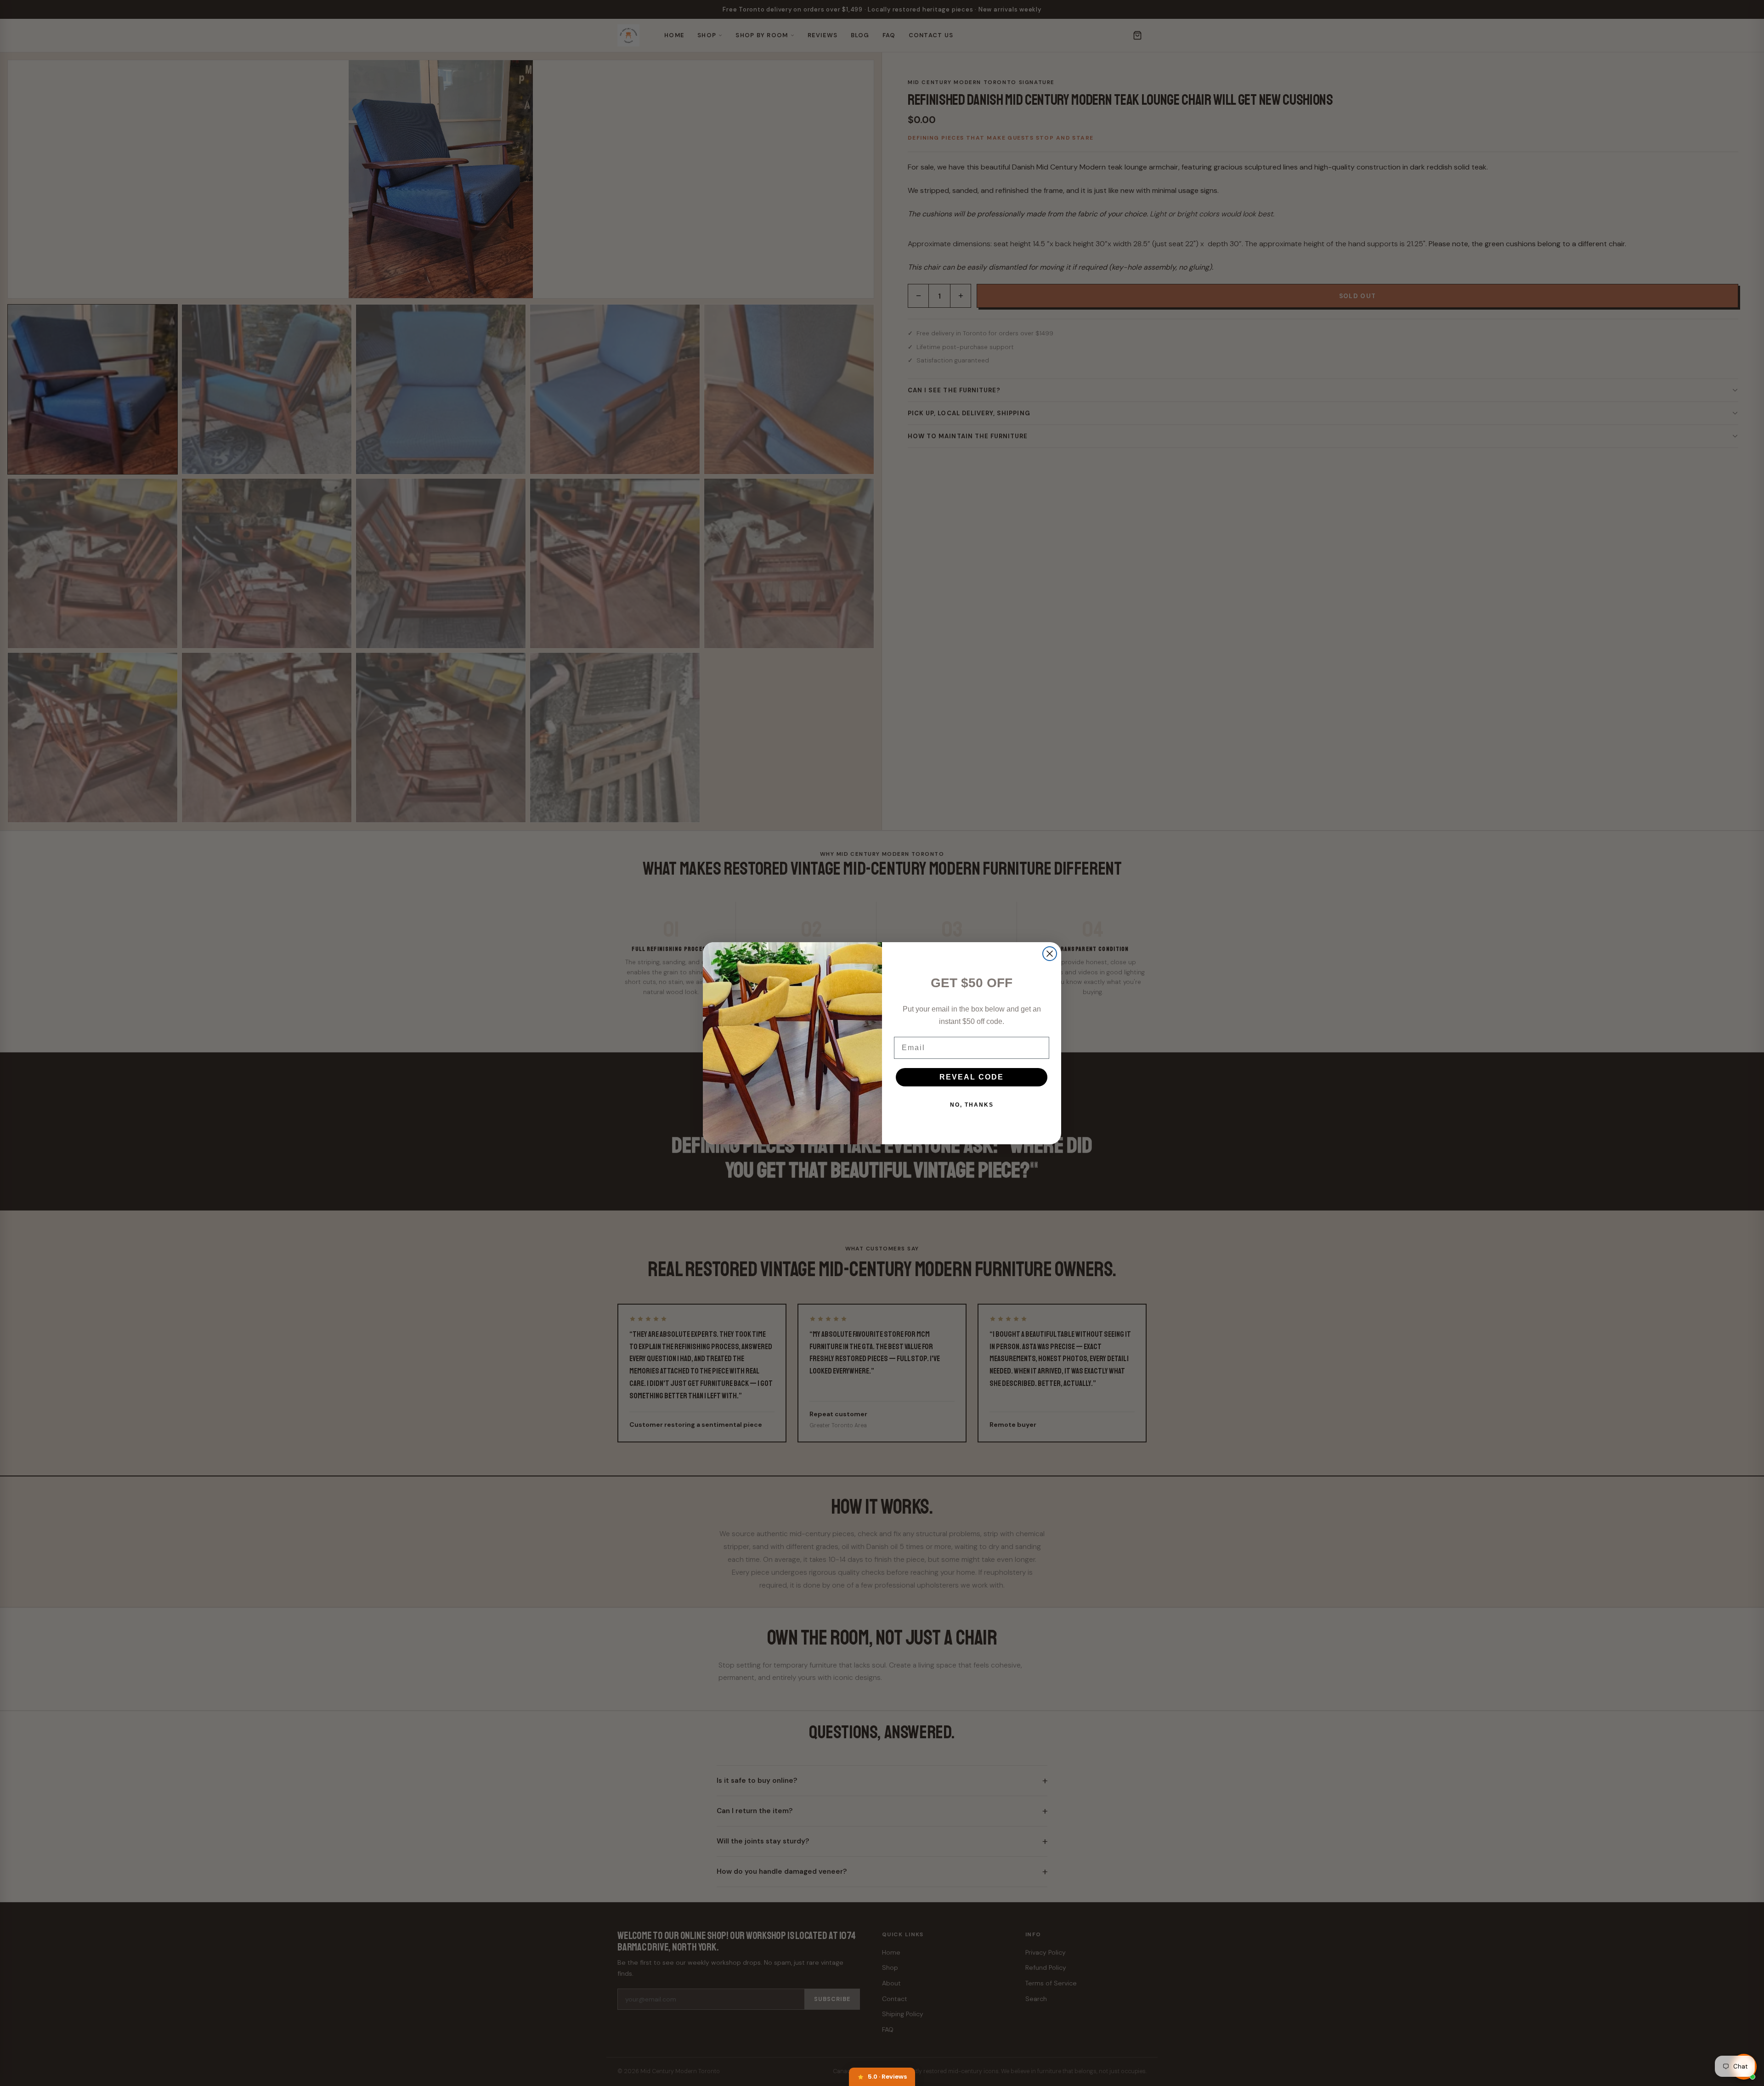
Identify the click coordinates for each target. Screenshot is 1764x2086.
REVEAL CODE (972, 1077)
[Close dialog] (1050, 954)
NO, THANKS (972, 1105)
